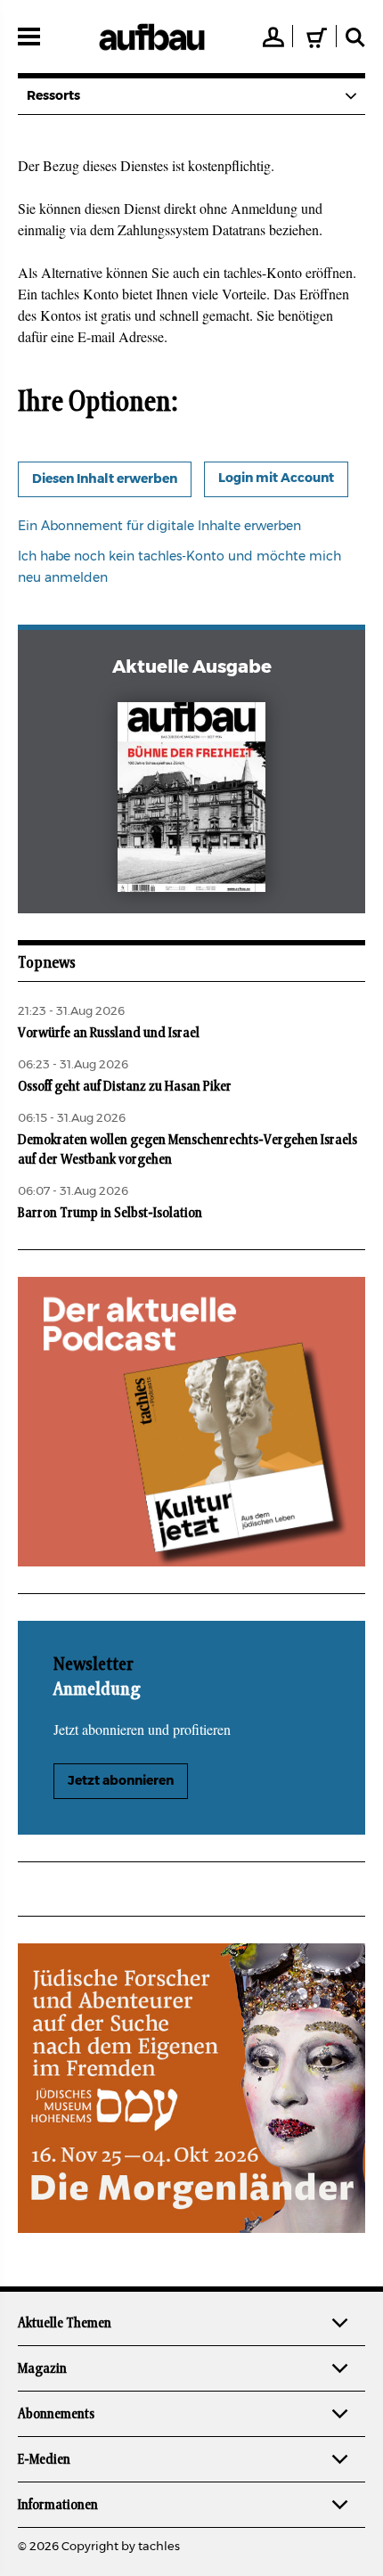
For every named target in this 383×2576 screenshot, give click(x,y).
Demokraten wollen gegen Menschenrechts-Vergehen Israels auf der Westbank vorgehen (187, 1149)
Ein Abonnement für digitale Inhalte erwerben (159, 527)
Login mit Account (276, 478)
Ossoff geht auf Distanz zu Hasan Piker (125, 1086)
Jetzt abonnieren (121, 1781)
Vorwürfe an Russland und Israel (109, 1033)
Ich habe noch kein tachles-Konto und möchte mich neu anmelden (179, 568)
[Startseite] (152, 37)
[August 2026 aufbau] (192, 801)
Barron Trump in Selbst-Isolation (110, 1213)
